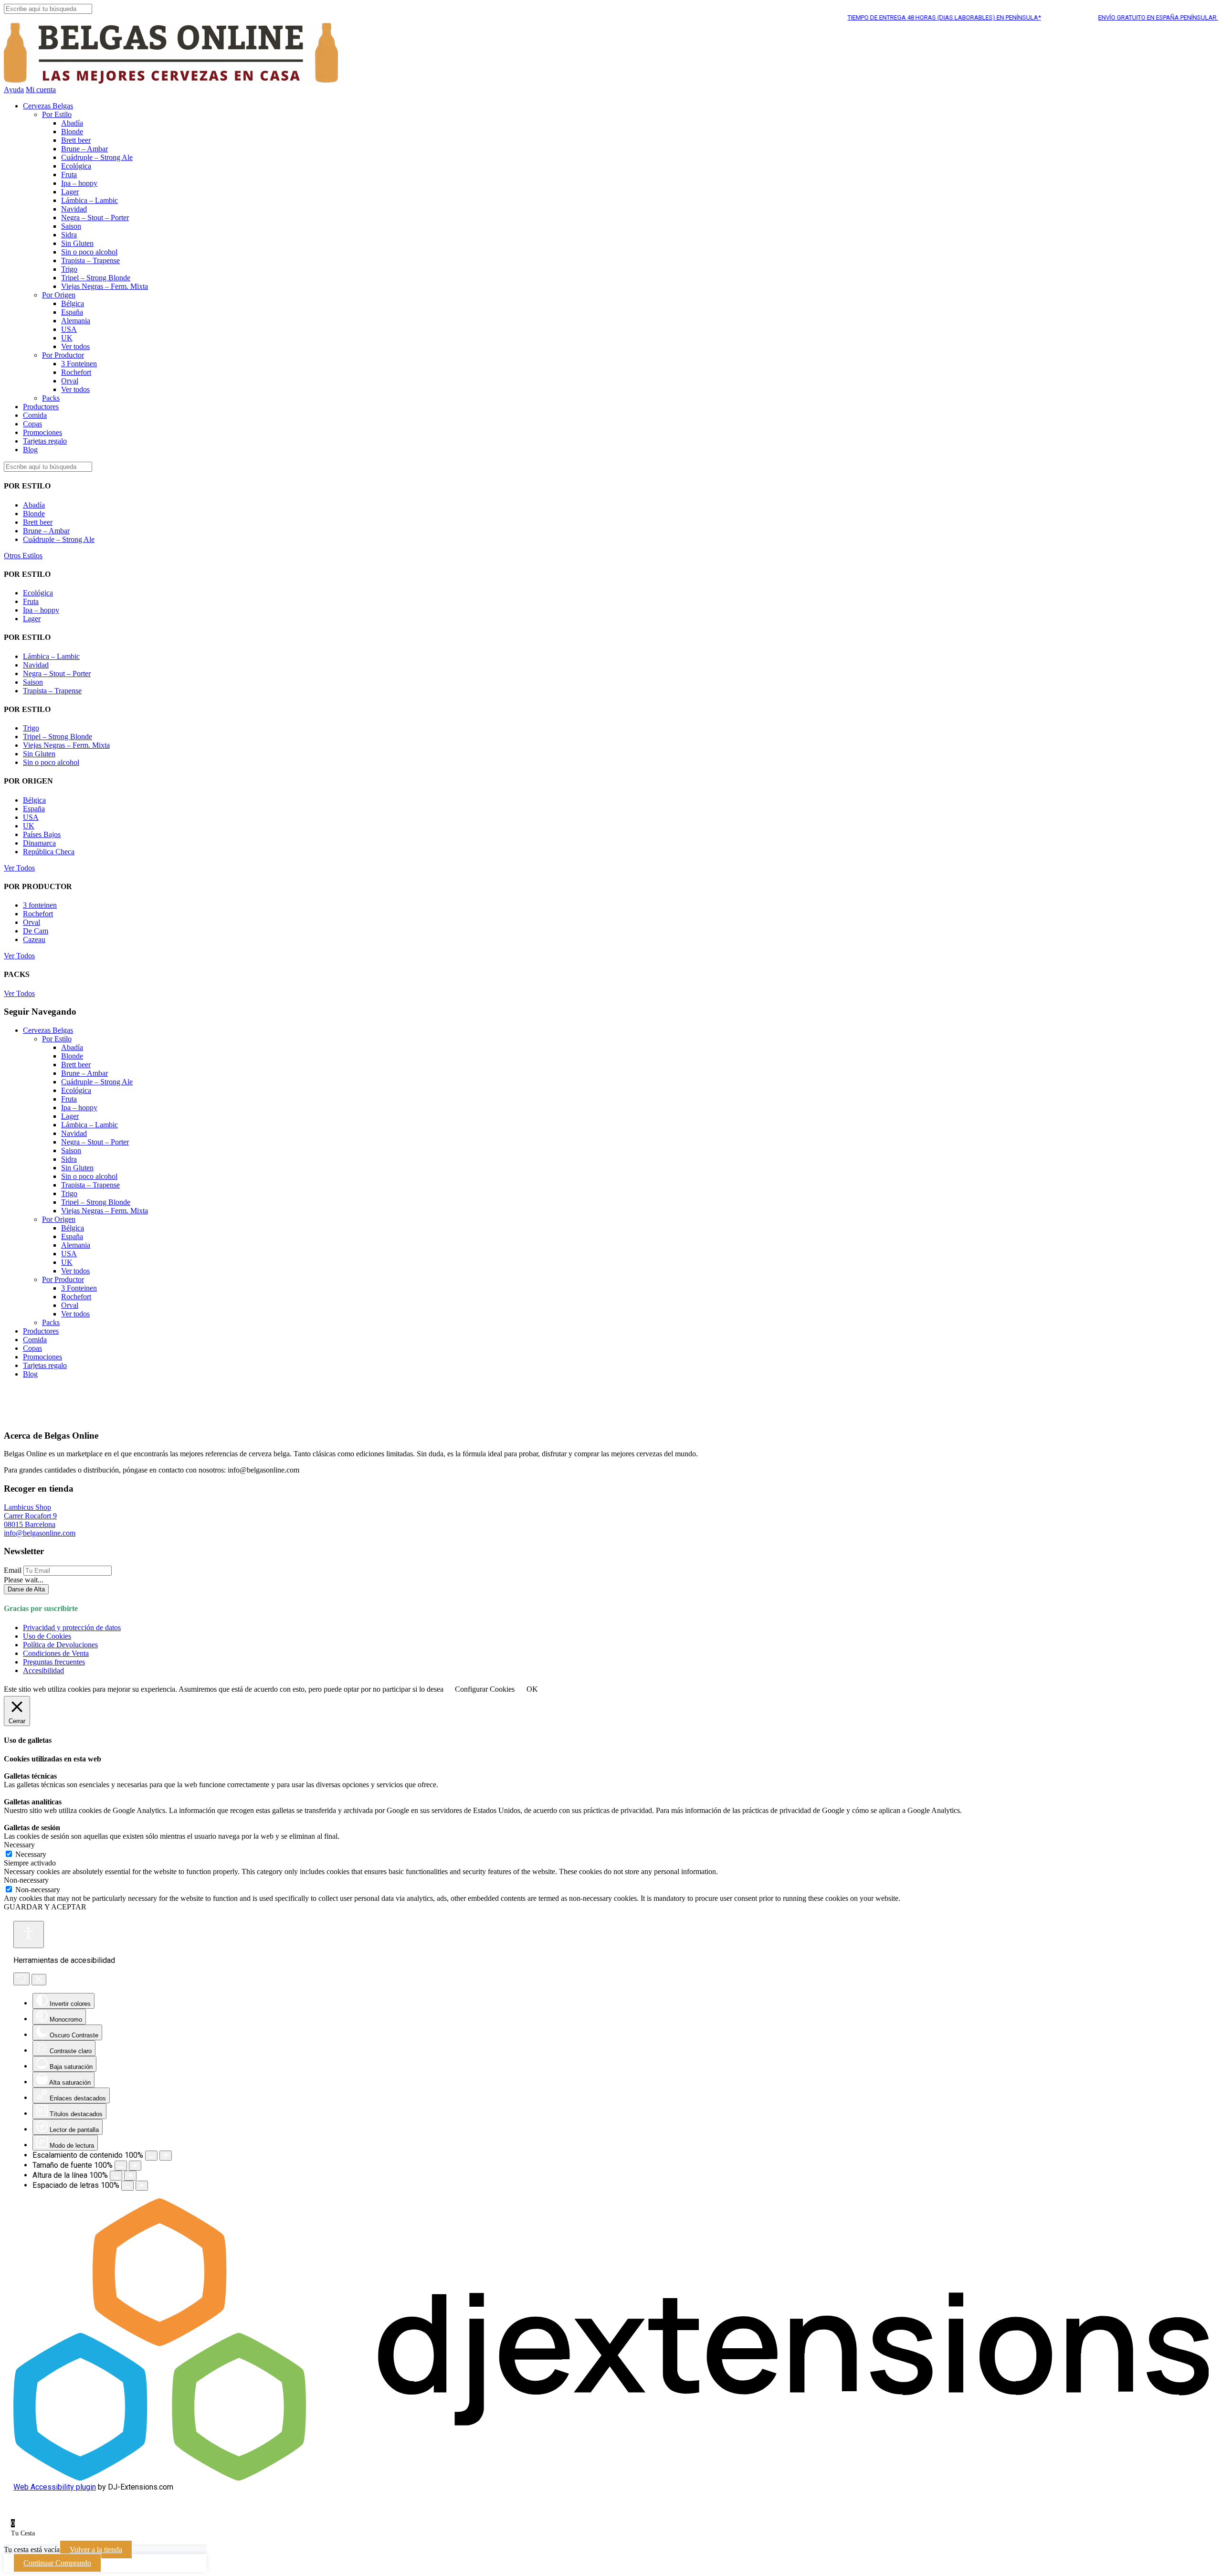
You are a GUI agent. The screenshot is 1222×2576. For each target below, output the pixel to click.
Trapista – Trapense (90, 260)
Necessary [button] (19, 1845)
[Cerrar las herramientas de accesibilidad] (39, 1980)
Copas (32, 424)
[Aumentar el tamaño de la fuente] (135, 2166)
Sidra (69, 235)
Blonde (72, 132)
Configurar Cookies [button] (485, 1689)
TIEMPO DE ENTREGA (892, 17)
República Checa (49, 852)
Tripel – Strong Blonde (96, 278)
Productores (41, 407)
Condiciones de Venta (56, 1653)
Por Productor (63, 355)
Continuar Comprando (57, 2563)
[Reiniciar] (21, 1979)
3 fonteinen (40, 905)
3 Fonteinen (79, 364)
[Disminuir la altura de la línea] (116, 2176)
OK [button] (532, 1689)
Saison (71, 226)
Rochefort (76, 372)
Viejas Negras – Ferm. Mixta (105, 286)
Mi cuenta (41, 90)
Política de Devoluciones (60, 1645)
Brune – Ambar (84, 149)
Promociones (42, 432)
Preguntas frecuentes (54, 1662)
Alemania (76, 321)
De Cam (36, 931)
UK (67, 338)
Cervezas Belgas (48, 106)
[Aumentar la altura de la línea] (130, 2176)
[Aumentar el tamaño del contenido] (166, 2156)
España (72, 312)
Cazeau (34, 939)
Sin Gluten (77, 243)
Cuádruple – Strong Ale (97, 157)
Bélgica (73, 303)
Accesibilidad (43, 1670)
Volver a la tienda (96, 2549)
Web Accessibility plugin (55, 2487)
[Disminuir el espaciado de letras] (127, 2186)
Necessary (31, 1854)
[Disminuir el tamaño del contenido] (151, 2156)
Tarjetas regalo (45, 441)
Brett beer (76, 140)
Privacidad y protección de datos (72, 1627)
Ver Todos (19, 868)
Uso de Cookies (47, 1636)
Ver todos (75, 346)
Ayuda (14, 90)
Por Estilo (57, 114)
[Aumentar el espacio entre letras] (142, 2186)
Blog (30, 450)
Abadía (72, 123)
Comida (35, 415)
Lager (70, 192)
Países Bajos (42, 834)
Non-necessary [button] (26, 1880)
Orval (70, 381)
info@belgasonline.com (40, 1533)
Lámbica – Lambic (90, 200)
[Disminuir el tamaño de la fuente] (121, 2166)
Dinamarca (39, 843)
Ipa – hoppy (79, 183)
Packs (51, 398)
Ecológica (76, 166)
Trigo (69, 269)
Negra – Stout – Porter (95, 217)
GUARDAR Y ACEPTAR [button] (45, 1907)
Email (13, 1570)
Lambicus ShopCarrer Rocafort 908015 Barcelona (30, 1516)
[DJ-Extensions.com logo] (611, 2478)
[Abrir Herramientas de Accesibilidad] (29, 1935)
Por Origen (59, 295)
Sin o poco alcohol (89, 252)
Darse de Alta (26, 1589)
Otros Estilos (23, 556)
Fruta (69, 175)
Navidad (74, 209)
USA (69, 329)
